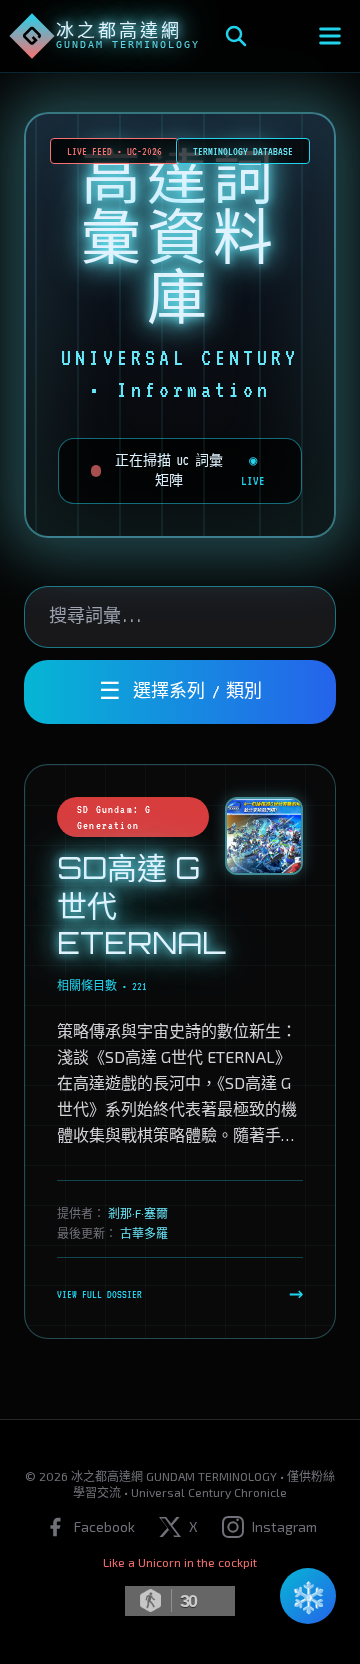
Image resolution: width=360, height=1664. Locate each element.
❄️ (308, 1596)
